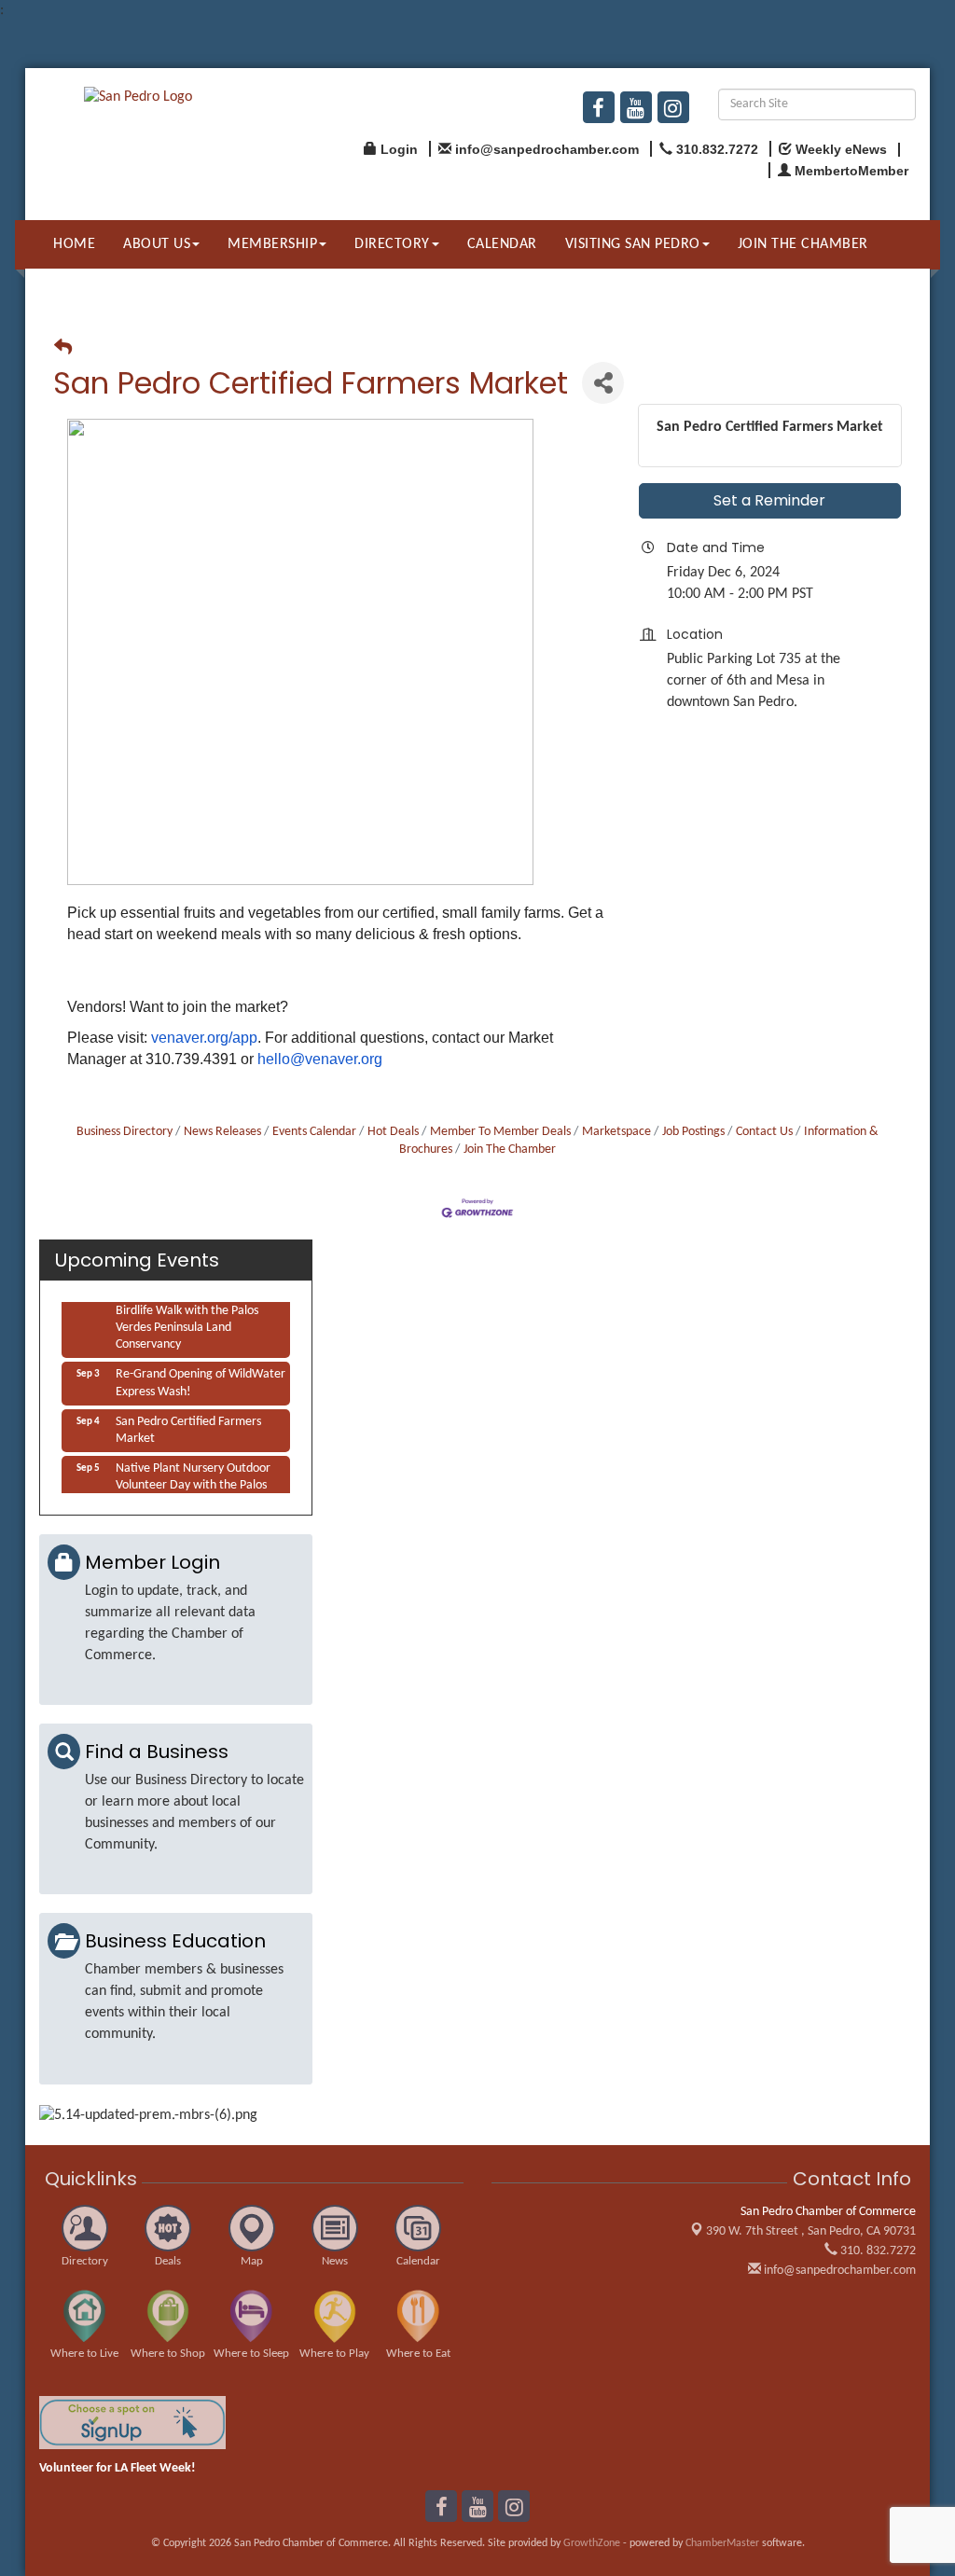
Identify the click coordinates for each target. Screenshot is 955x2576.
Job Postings (693, 1132)
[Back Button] (63, 349)
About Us (157, 244)
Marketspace (616, 1132)
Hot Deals (393, 1132)
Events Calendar (314, 1132)
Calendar (502, 244)
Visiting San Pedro (633, 244)
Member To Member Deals (500, 1132)
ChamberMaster (722, 2543)
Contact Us (764, 1132)
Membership (272, 244)
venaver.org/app (204, 1038)
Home (74, 244)
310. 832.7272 (877, 2251)
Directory (392, 244)
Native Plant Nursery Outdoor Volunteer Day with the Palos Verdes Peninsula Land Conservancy (193, 1489)
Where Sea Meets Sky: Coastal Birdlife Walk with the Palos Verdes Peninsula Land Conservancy (194, 1314)
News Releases (222, 1132)
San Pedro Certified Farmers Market (188, 1425)
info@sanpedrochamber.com (838, 2271)
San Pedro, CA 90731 (811, 2231)
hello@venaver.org (320, 1059)
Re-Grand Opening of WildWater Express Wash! (201, 1377)
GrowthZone (592, 2543)
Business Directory (125, 1132)
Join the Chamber (803, 244)
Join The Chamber (510, 1150)
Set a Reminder (769, 500)
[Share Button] (603, 383)
